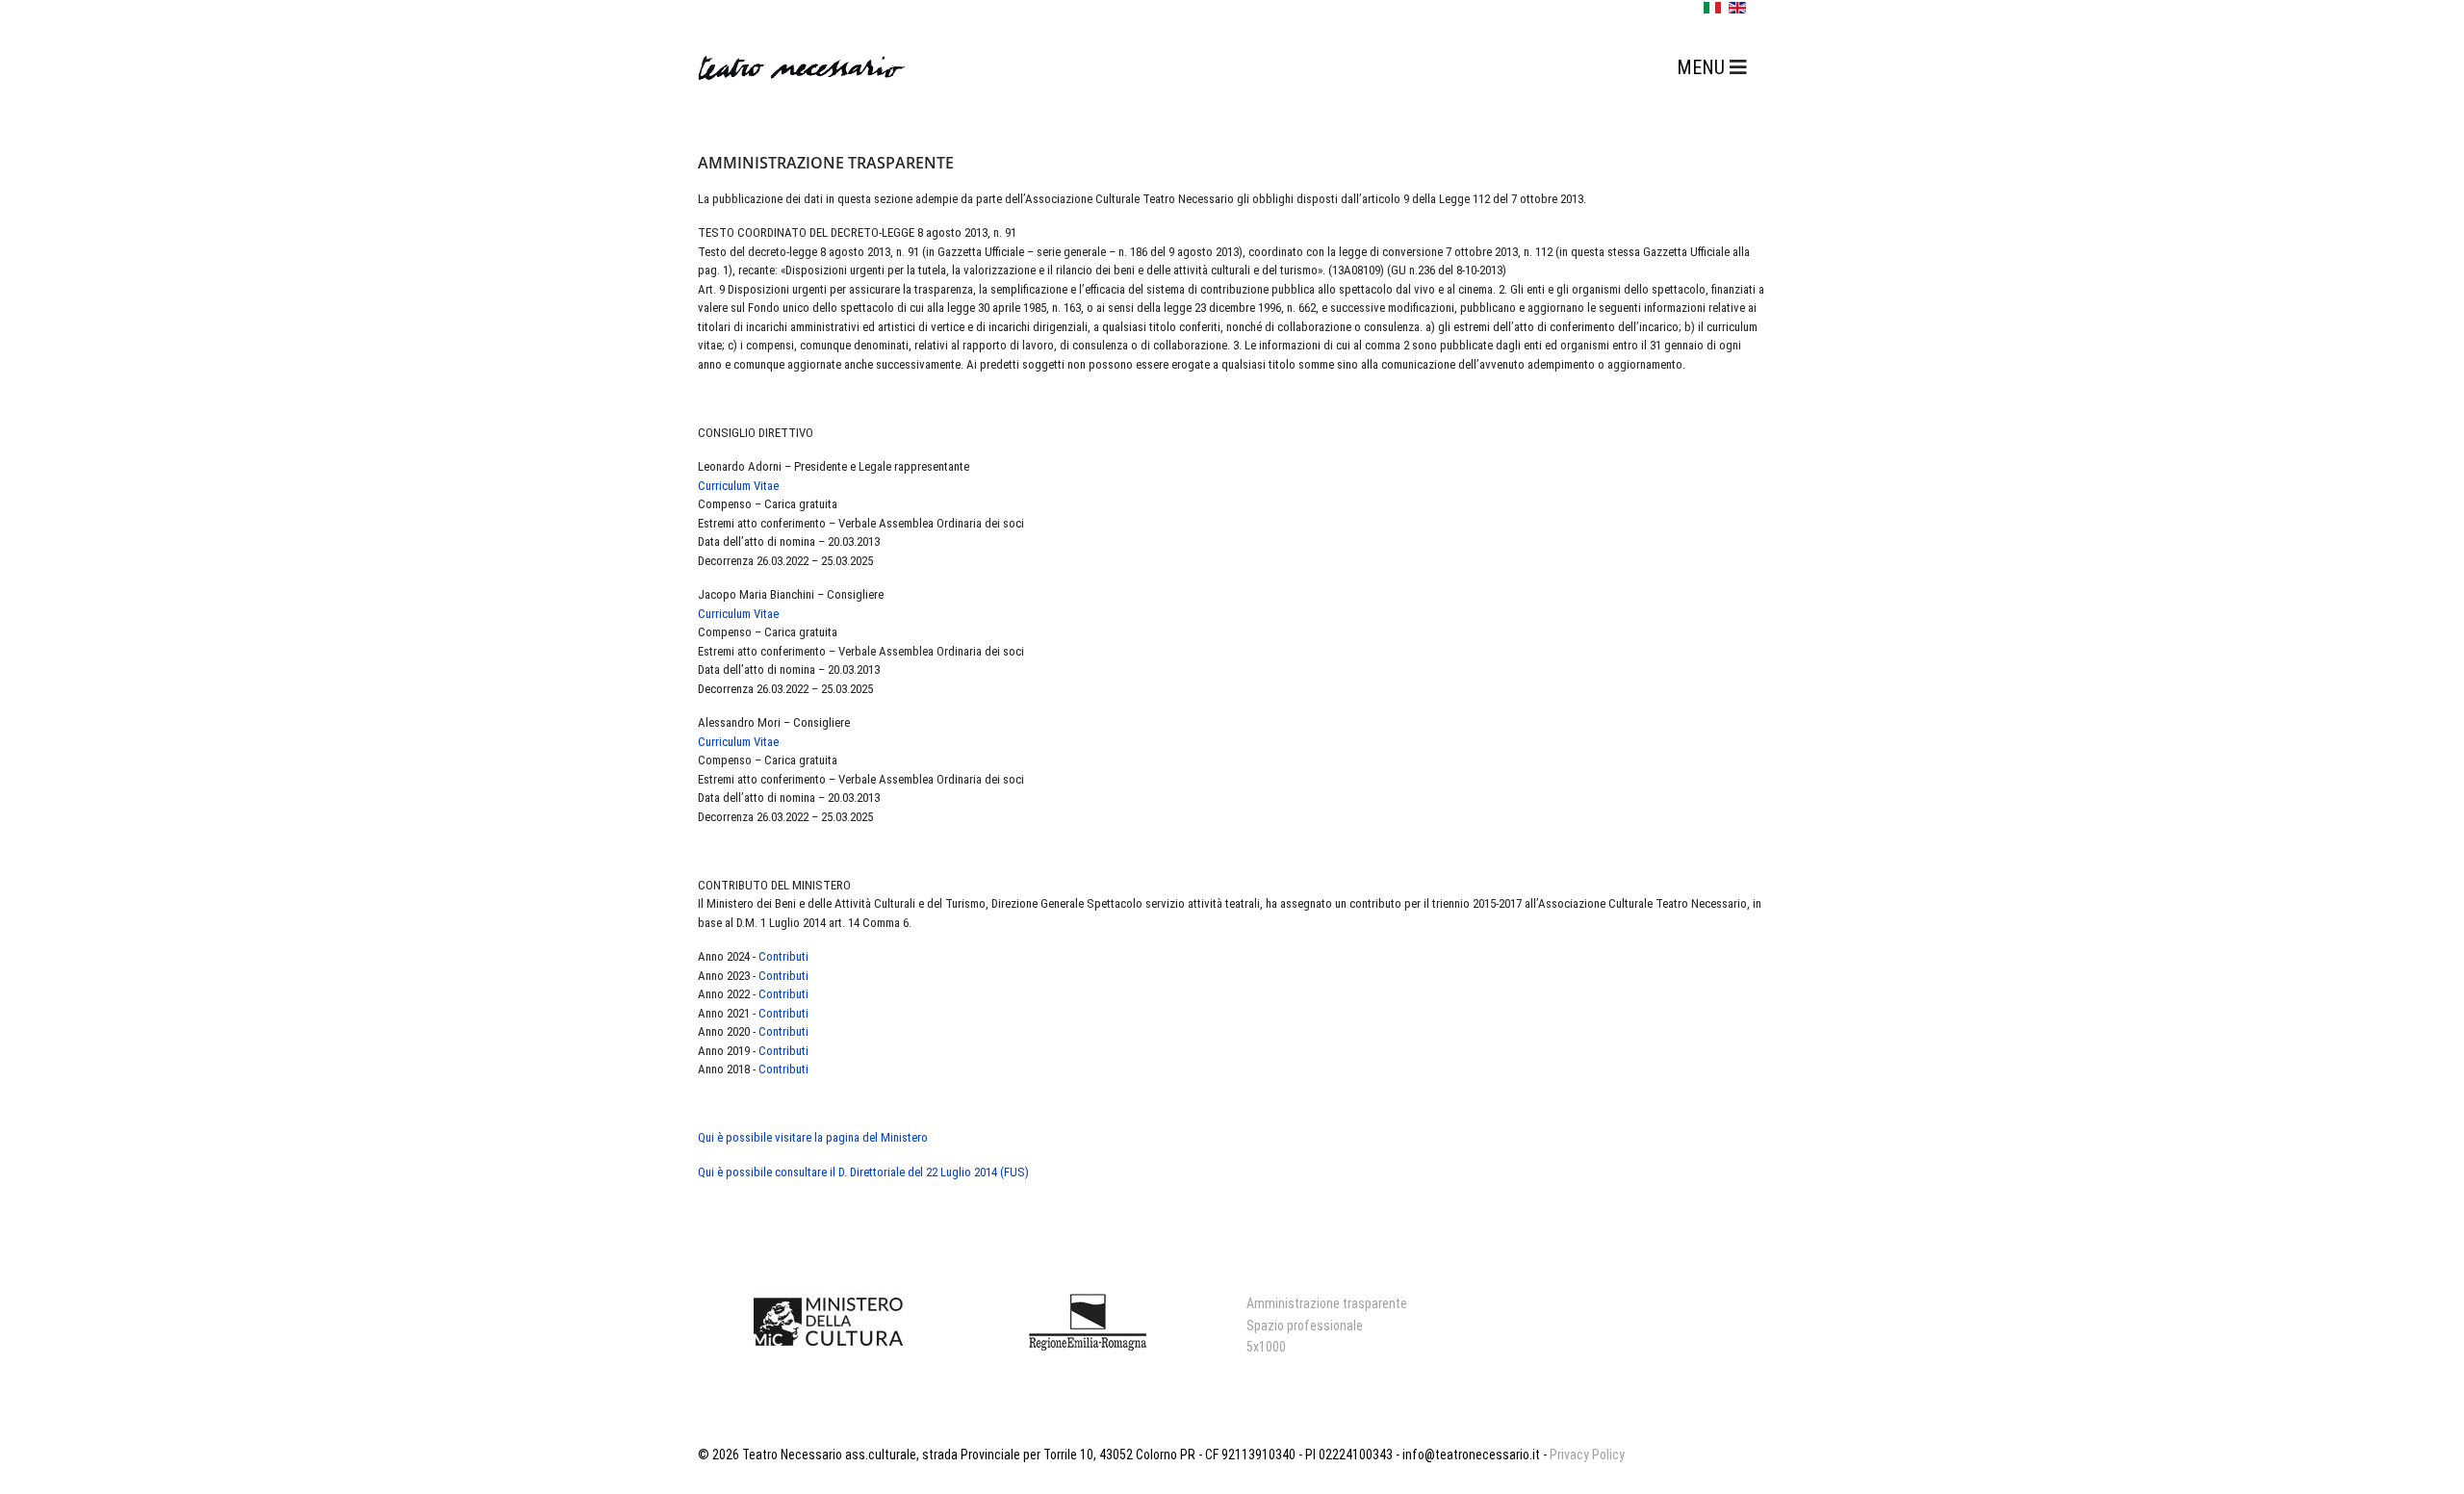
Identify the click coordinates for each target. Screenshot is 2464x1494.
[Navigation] (1712, 67)
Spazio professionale (1305, 1326)
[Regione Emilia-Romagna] (1088, 1322)
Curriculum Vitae (738, 486)
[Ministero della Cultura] (828, 1322)
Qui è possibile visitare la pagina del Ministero (813, 1137)
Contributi (783, 956)
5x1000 (1266, 1347)
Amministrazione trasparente (1327, 1303)
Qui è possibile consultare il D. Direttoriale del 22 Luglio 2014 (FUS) (863, 1172)
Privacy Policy (1587, 1455)
